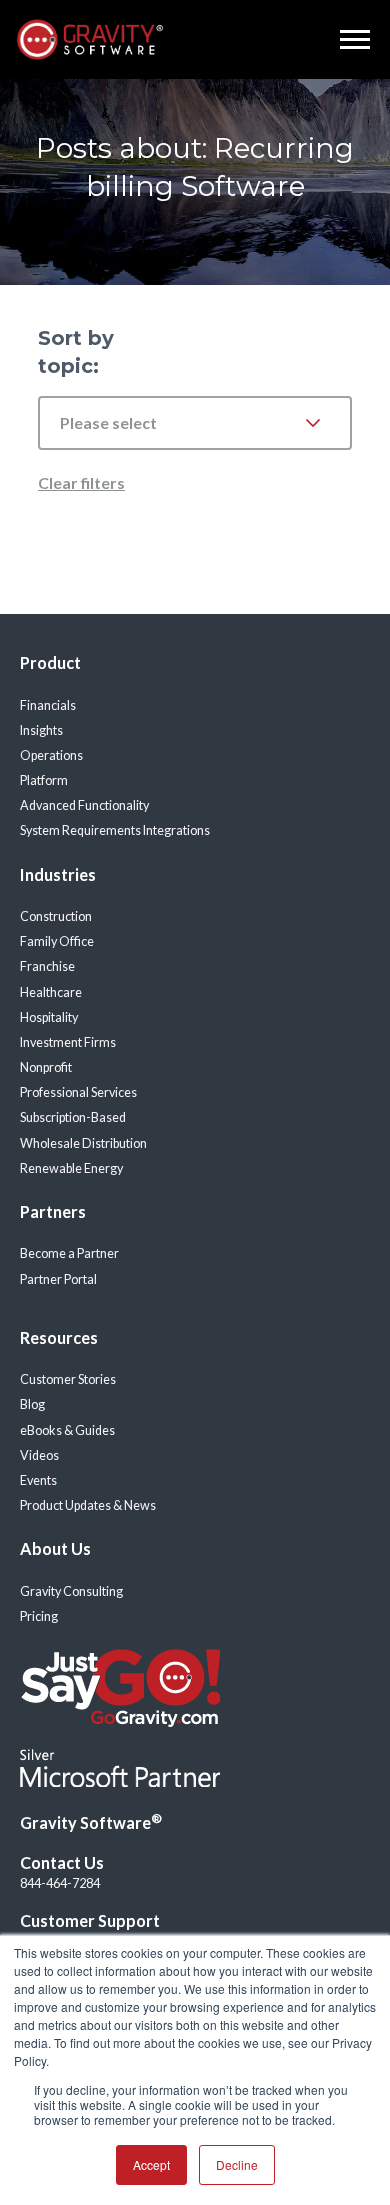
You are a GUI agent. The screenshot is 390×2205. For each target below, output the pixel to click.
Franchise (47, 966)
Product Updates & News (88, 1505)
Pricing (39, 1616)
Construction (56, 916)
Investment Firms (68, 1042)
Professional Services (78, 1092)
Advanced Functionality (84, 805)
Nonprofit (46, 1067)
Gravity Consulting (71, 1591)
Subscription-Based (73, 1117)
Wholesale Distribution (83, 1143)
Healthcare (51, 992)
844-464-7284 (60, 1883)
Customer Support (90, 1920)
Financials (48, 705)
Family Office (57, 941)
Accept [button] (151, 2164)
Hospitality (49, 1017)
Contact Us (62, 1862)
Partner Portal (58, 1279)
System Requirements (80, 830)
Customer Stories (68, 1379)
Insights (41, 730)
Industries (58, 874)
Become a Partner (69, 1253)
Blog (32, 1404)
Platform (44, 780)
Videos (39, 1455)
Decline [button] (237, 2164)
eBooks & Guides (67, 1430)
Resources (59, 1337)
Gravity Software (91, 1822)
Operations (51, 755)
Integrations (176, 830)
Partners (53, 1211)
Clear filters (81, 482)
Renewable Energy (71, 1168)
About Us (55, 1548)
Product (50, 662)
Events (38, 1480)
